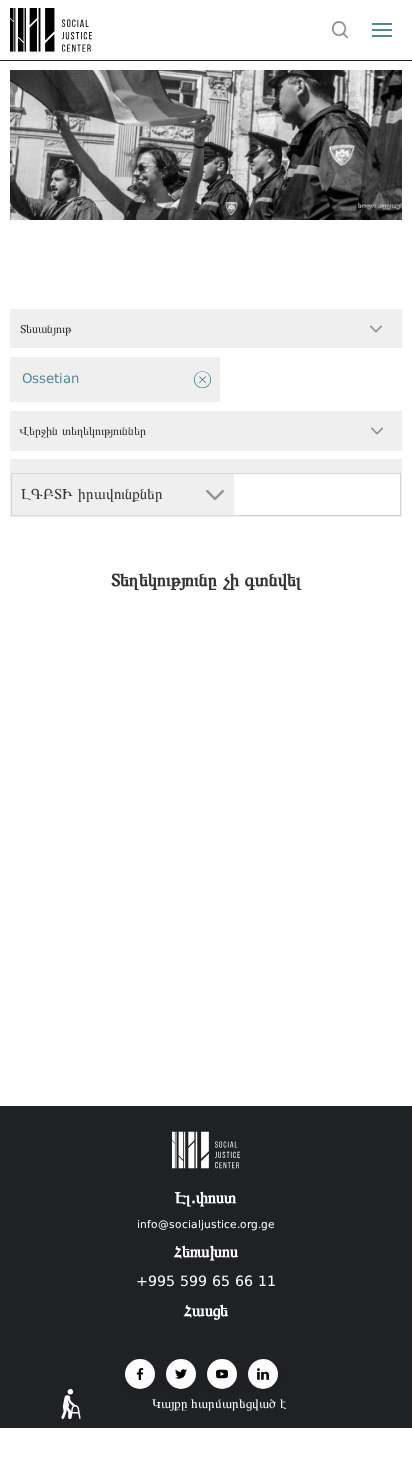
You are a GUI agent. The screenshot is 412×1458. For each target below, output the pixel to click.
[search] (340, 30)
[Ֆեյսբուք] (140, 1374)
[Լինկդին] (263, 1374)
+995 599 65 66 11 (206, 1281)
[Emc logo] (52, 46)
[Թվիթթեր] (181, 1374)
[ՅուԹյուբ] (222, 1374)
